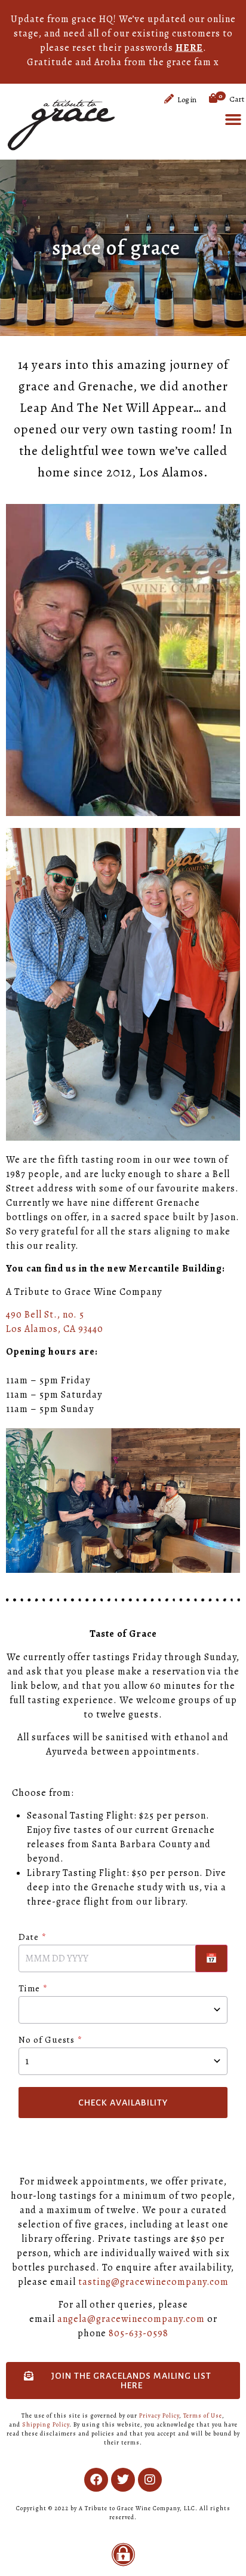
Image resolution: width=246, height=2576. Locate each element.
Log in (187, 100)
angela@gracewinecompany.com (131, 2319)
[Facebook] (96, 2480)
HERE (189, 48)
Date (29, 1938)
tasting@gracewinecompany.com (153, 2282)
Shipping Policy (46, 2424)
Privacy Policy (159, 2415)
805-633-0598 (139, 2333)
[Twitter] (123, 2480)
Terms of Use (203, 2415)
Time (29, 1989)
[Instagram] (150, 2480)
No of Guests (47, 2041)
